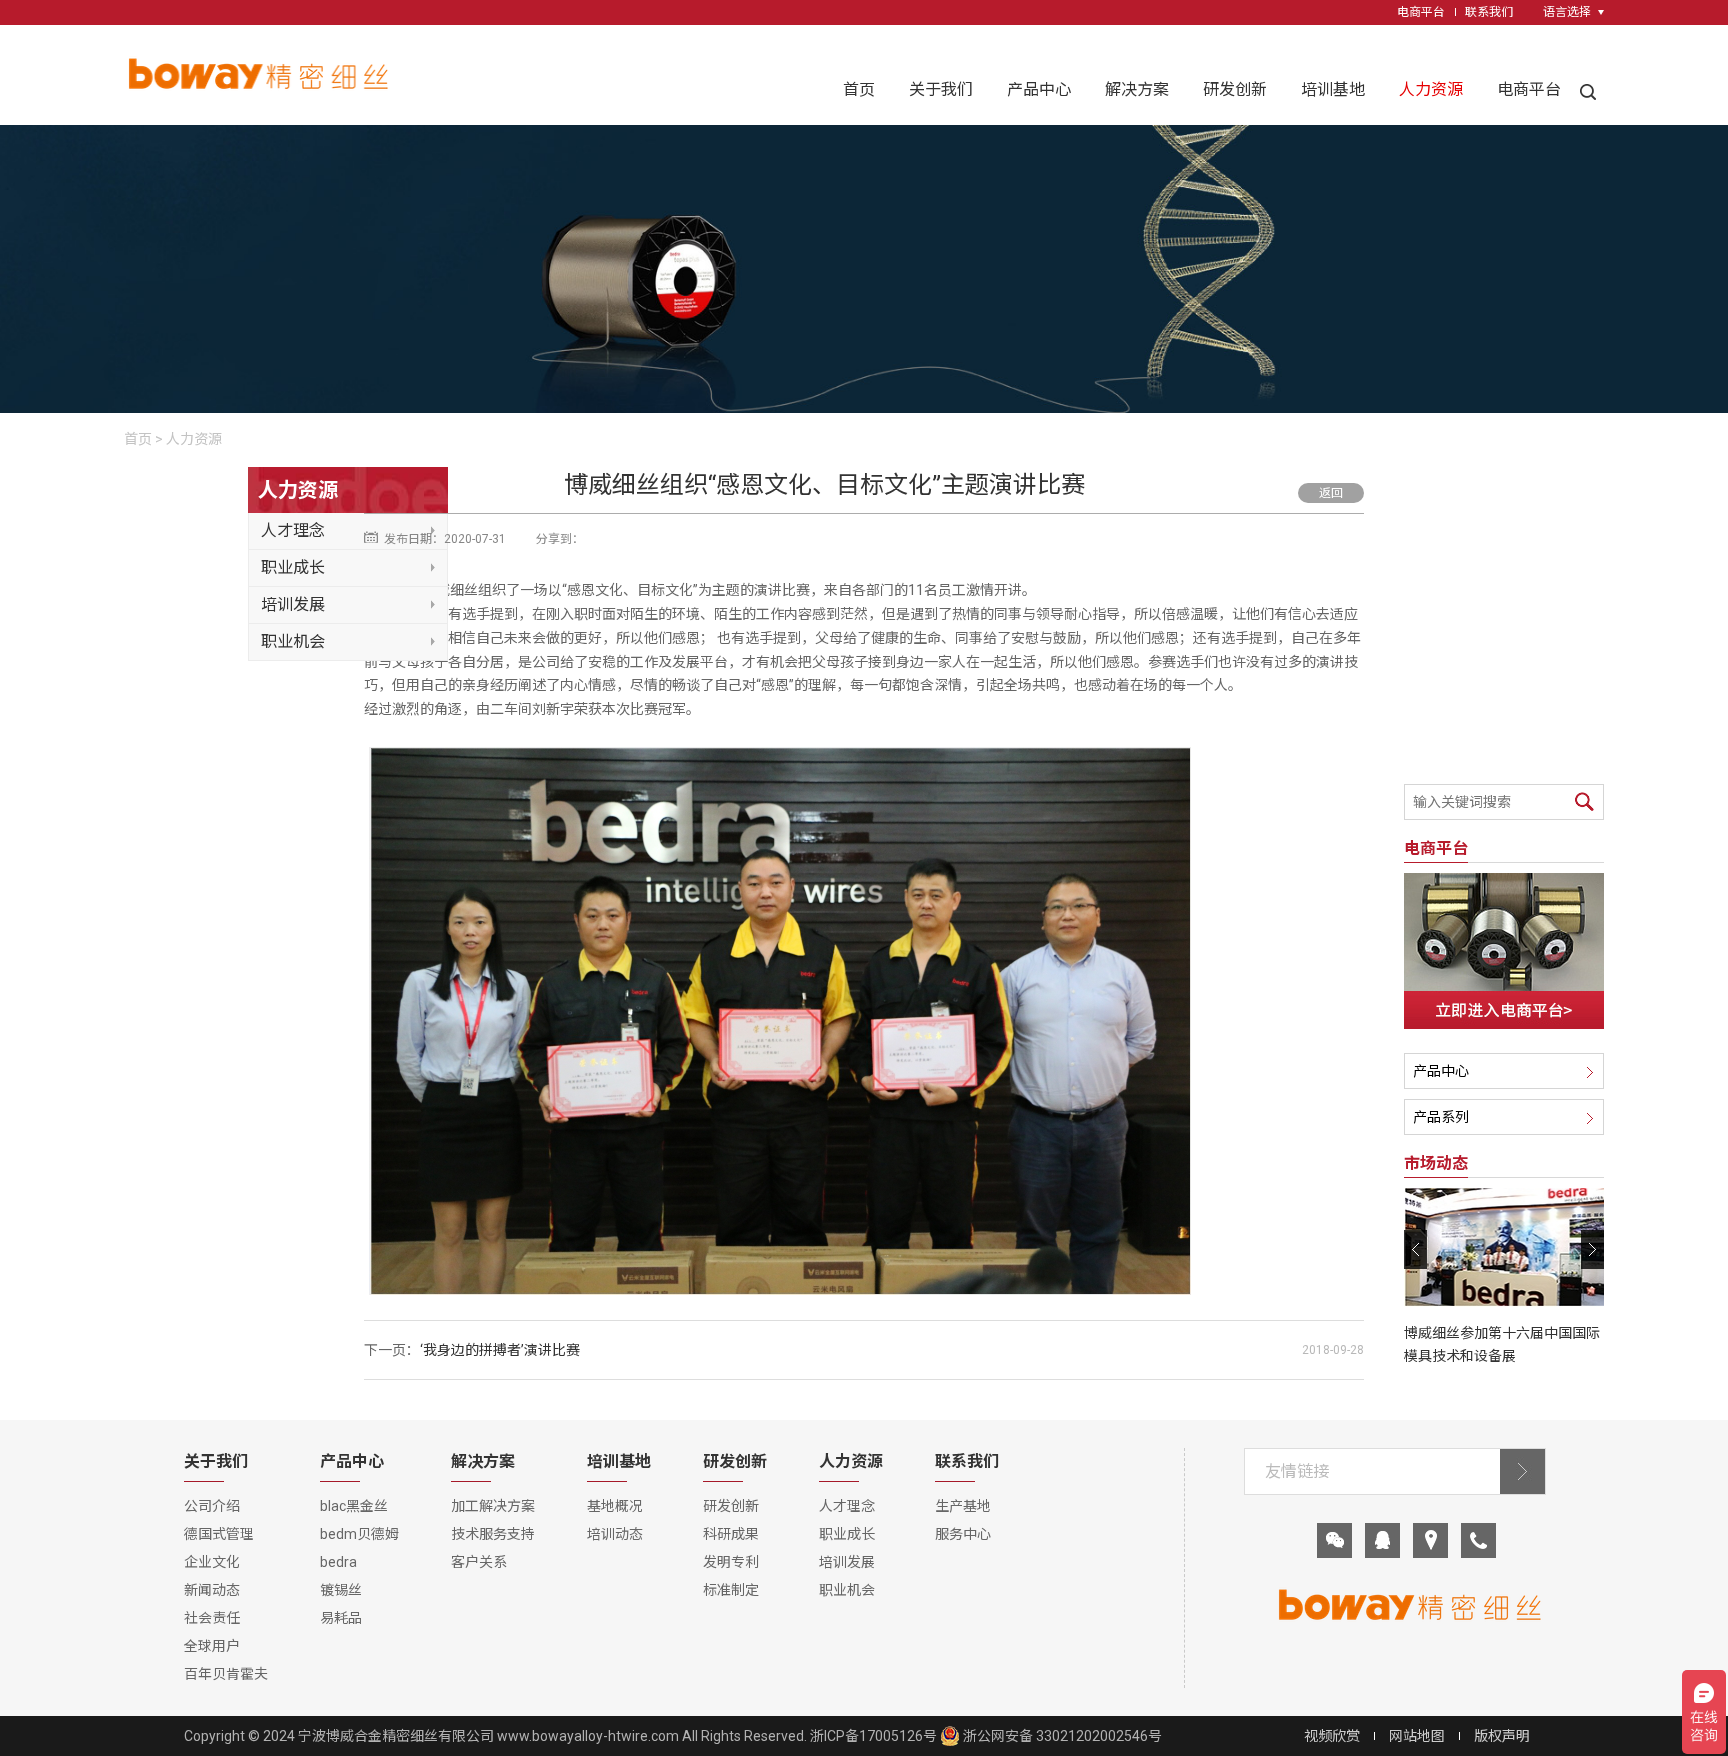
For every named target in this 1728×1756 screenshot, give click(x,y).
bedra (338, 1562)
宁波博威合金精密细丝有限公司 (396, 1736)
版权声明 (1502, 1736)
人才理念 (293, 530)
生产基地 (963, 1506)
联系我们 (1489, 12)
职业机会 (293, 641)
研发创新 (1235, 89)
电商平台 (1421, 12)
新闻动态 (212, 1590)
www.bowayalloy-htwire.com (588, 1736)
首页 (859, 89)
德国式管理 (219, 1534)
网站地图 (1417, 1736)
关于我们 (941, 89)
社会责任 (212, 1618)
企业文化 (212, 1562)
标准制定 (731, 1590)
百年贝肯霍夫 (226, 1674)
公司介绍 (212, 1506)
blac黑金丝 (354, 1506)
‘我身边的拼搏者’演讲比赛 (500, 1350)
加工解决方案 (493, 1506)
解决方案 (1137, 89)
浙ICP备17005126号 (873, 1736)
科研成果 (731, 1534)
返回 (1331, 493)
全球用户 (212, 1646)
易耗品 (341, 1618)
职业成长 (293, 567)
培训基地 (1333, 89)
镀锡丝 (341, 1590)
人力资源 (1431, 89)
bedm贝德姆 (359, 1534)
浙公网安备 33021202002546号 (1061, 1736)
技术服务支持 (493, 1534)
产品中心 (1039, 89)
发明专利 (731, 1562)
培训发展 (293, 604)
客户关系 (479, 1562)
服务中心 (963, 1534)
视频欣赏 (1332, 1736)
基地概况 (615, 1506)
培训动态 (615, 1534)
